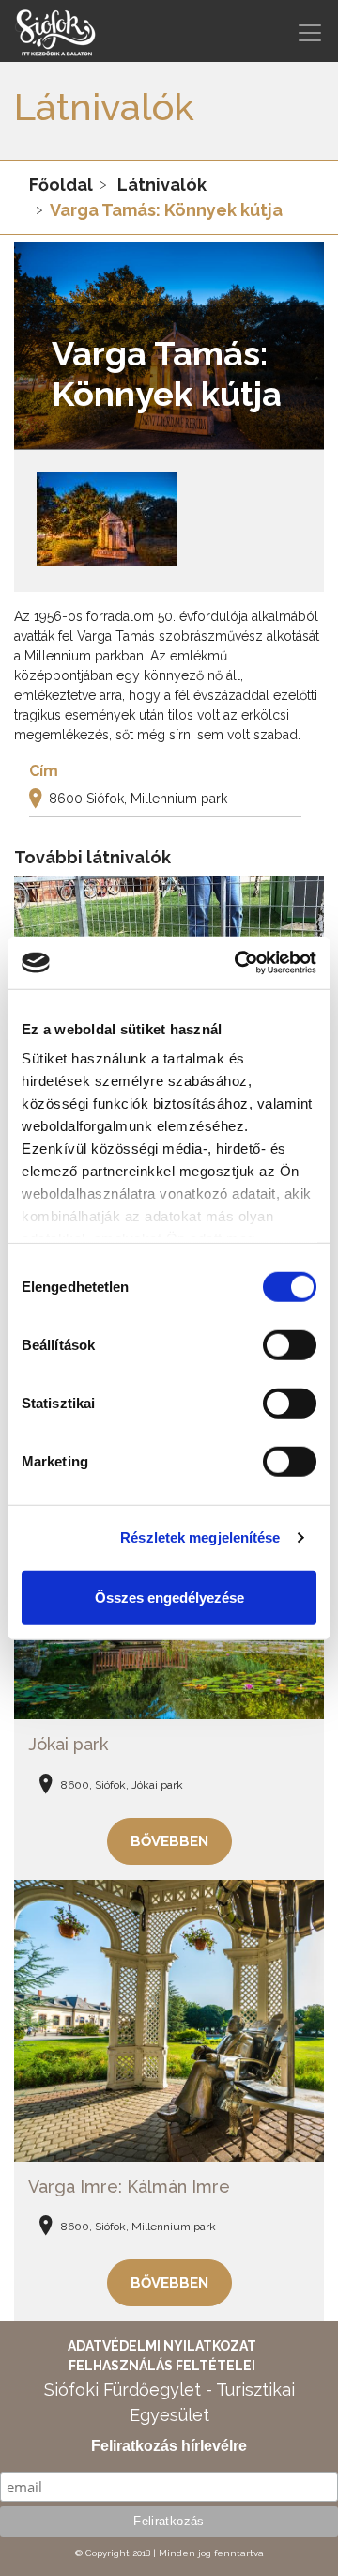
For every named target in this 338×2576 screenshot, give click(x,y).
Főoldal (61, 185)
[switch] (290, 1344)
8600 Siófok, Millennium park (138, 799)
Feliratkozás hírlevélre (169, 2446)
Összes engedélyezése (169, 1597)
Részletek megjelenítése (200, 1537)
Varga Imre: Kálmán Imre (129, 2187)
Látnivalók (162, 185)
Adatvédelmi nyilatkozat (162, 2346)
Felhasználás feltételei (162, 2366)
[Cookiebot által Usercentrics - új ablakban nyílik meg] (238, 963)
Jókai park (68, 1744)
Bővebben (169, 1841)
